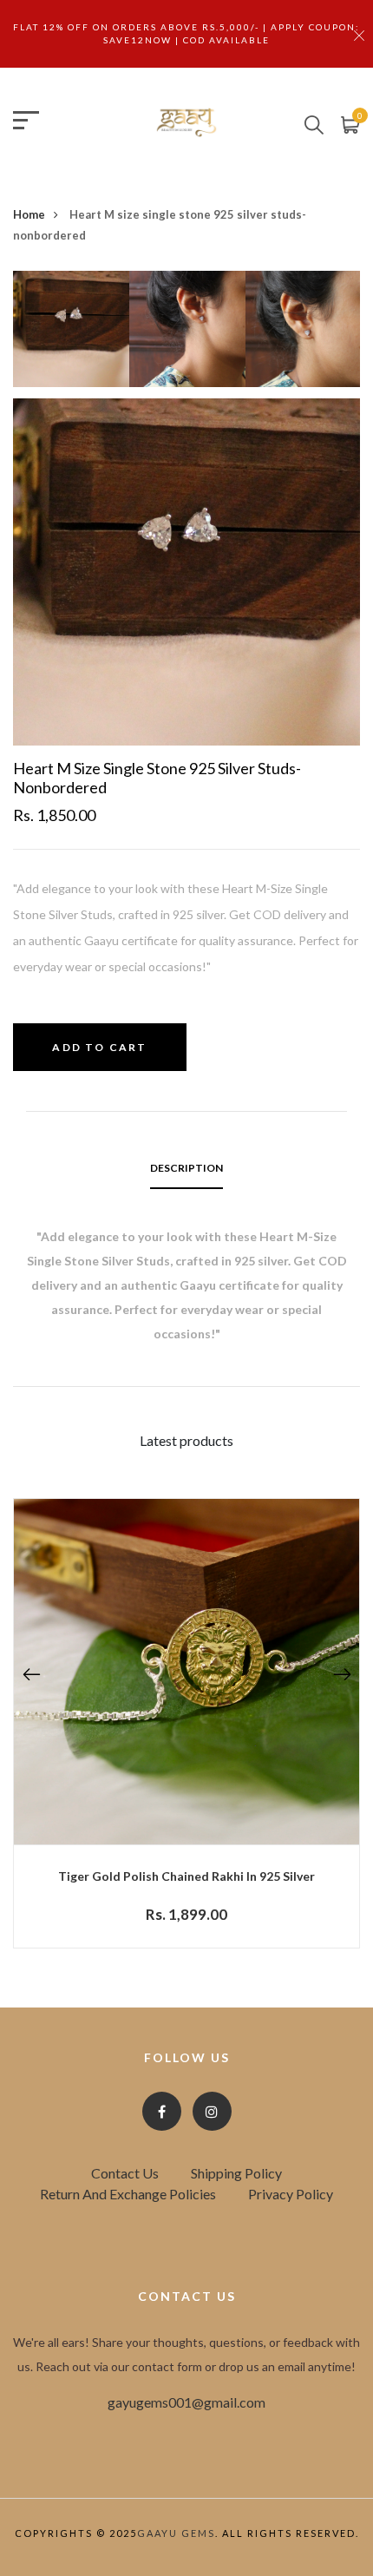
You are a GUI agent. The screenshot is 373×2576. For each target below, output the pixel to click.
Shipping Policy (236, 2173)
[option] (71, 335)
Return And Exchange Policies (128, 2194)
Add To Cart (99, 1047)
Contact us (125, 2173)
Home (29, 214)
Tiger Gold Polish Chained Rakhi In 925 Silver (186, 1876)
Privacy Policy (291, 2194)
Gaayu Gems (176, 2533)
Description (186, 1168)
